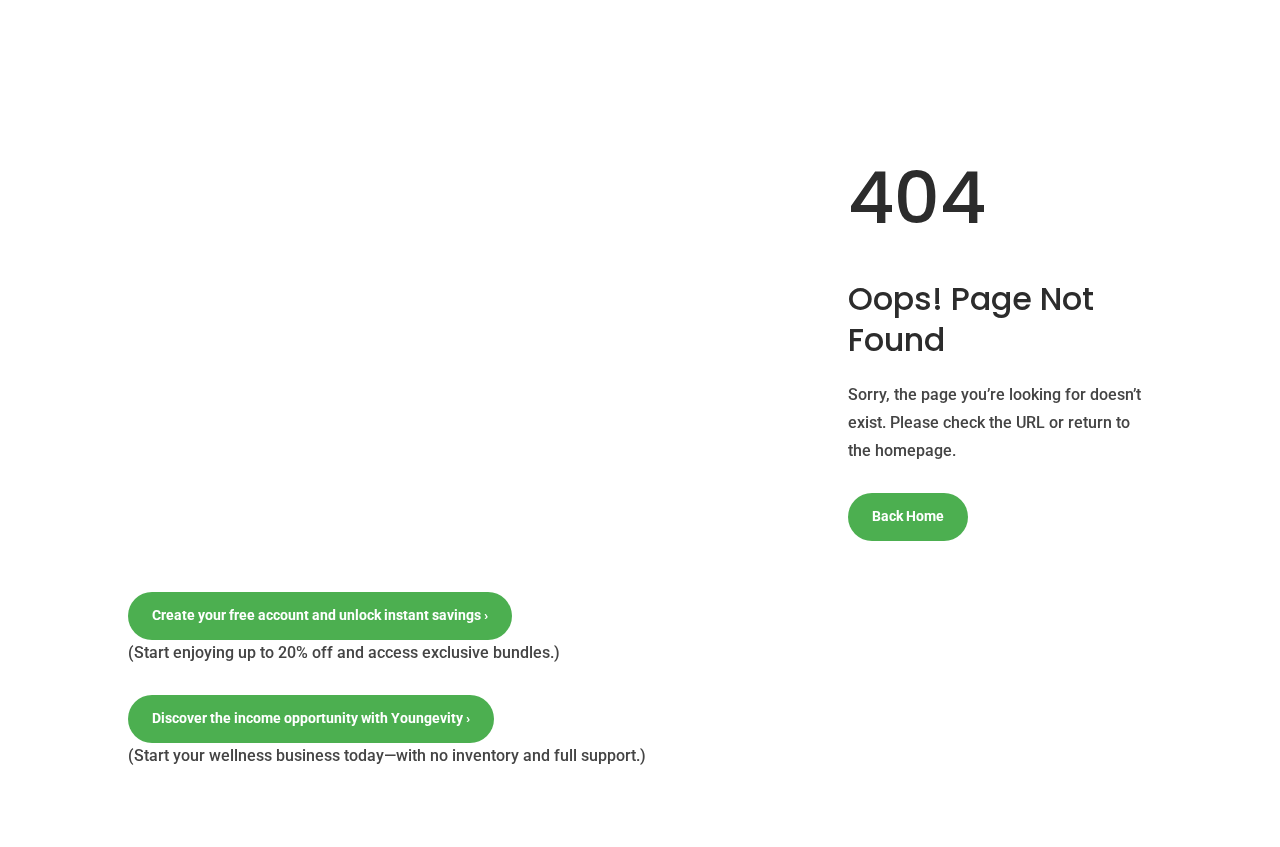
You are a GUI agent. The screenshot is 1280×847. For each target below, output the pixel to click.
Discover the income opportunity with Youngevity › (311, 718)
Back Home (908, 516)
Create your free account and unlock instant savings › (320, 615)
